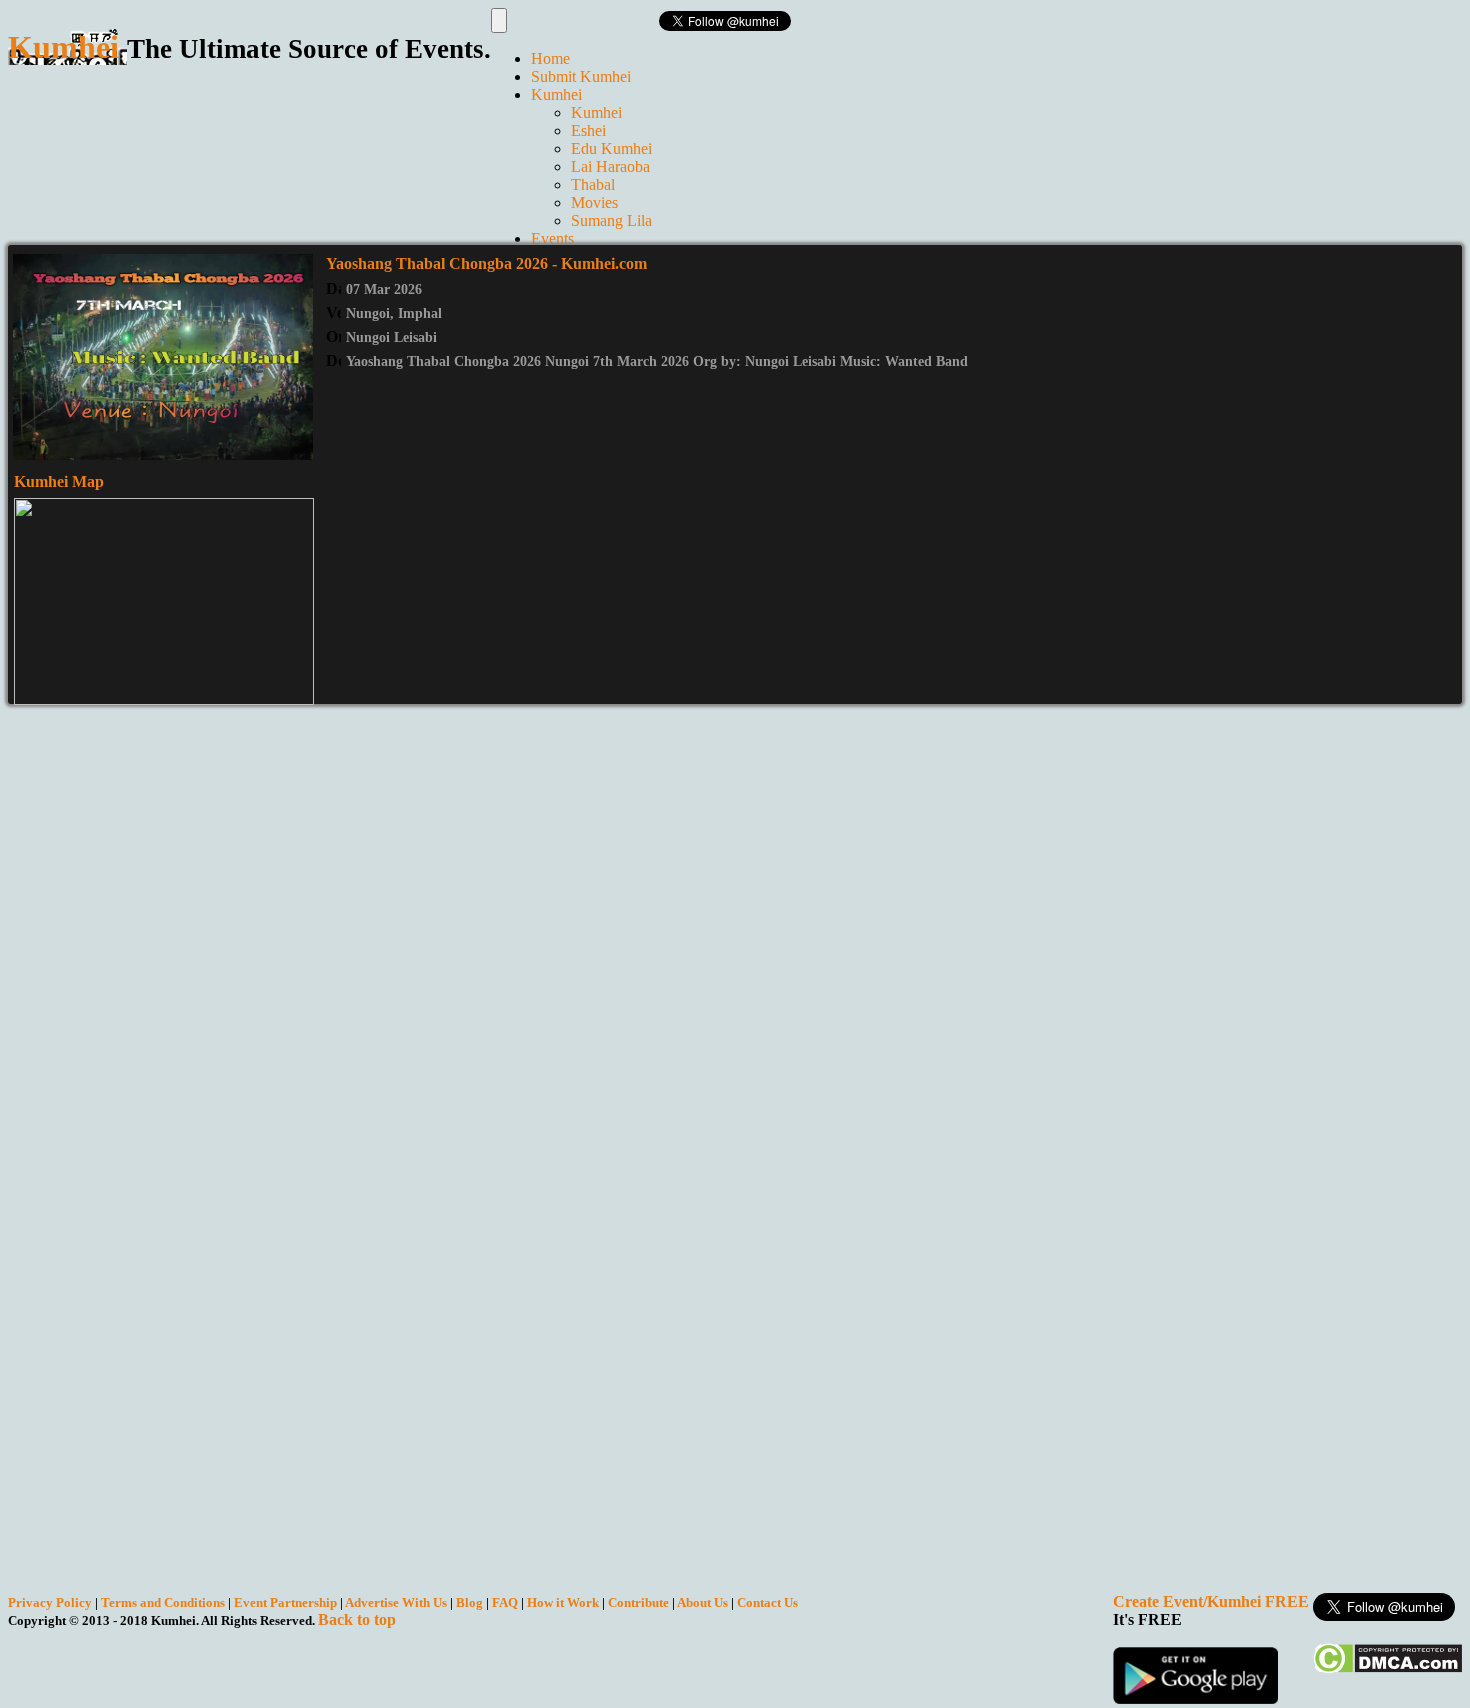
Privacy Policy (50, 1602)
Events (552, 238)
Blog (469, 1602)
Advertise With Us (396, 1602)
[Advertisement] (372, 143)
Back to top (357, 1619)
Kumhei (556, 94)
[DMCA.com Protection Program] (1387, 1668)
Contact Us (767, 1602)
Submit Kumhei (581, 76)
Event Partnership (285, 1602)
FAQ (505, 1602)
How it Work (563, 1602)
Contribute (638, 1602)
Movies (594, 202)
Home (550, 58)
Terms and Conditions (163, 1602)
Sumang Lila (611, 220)
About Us (702, 1602)
